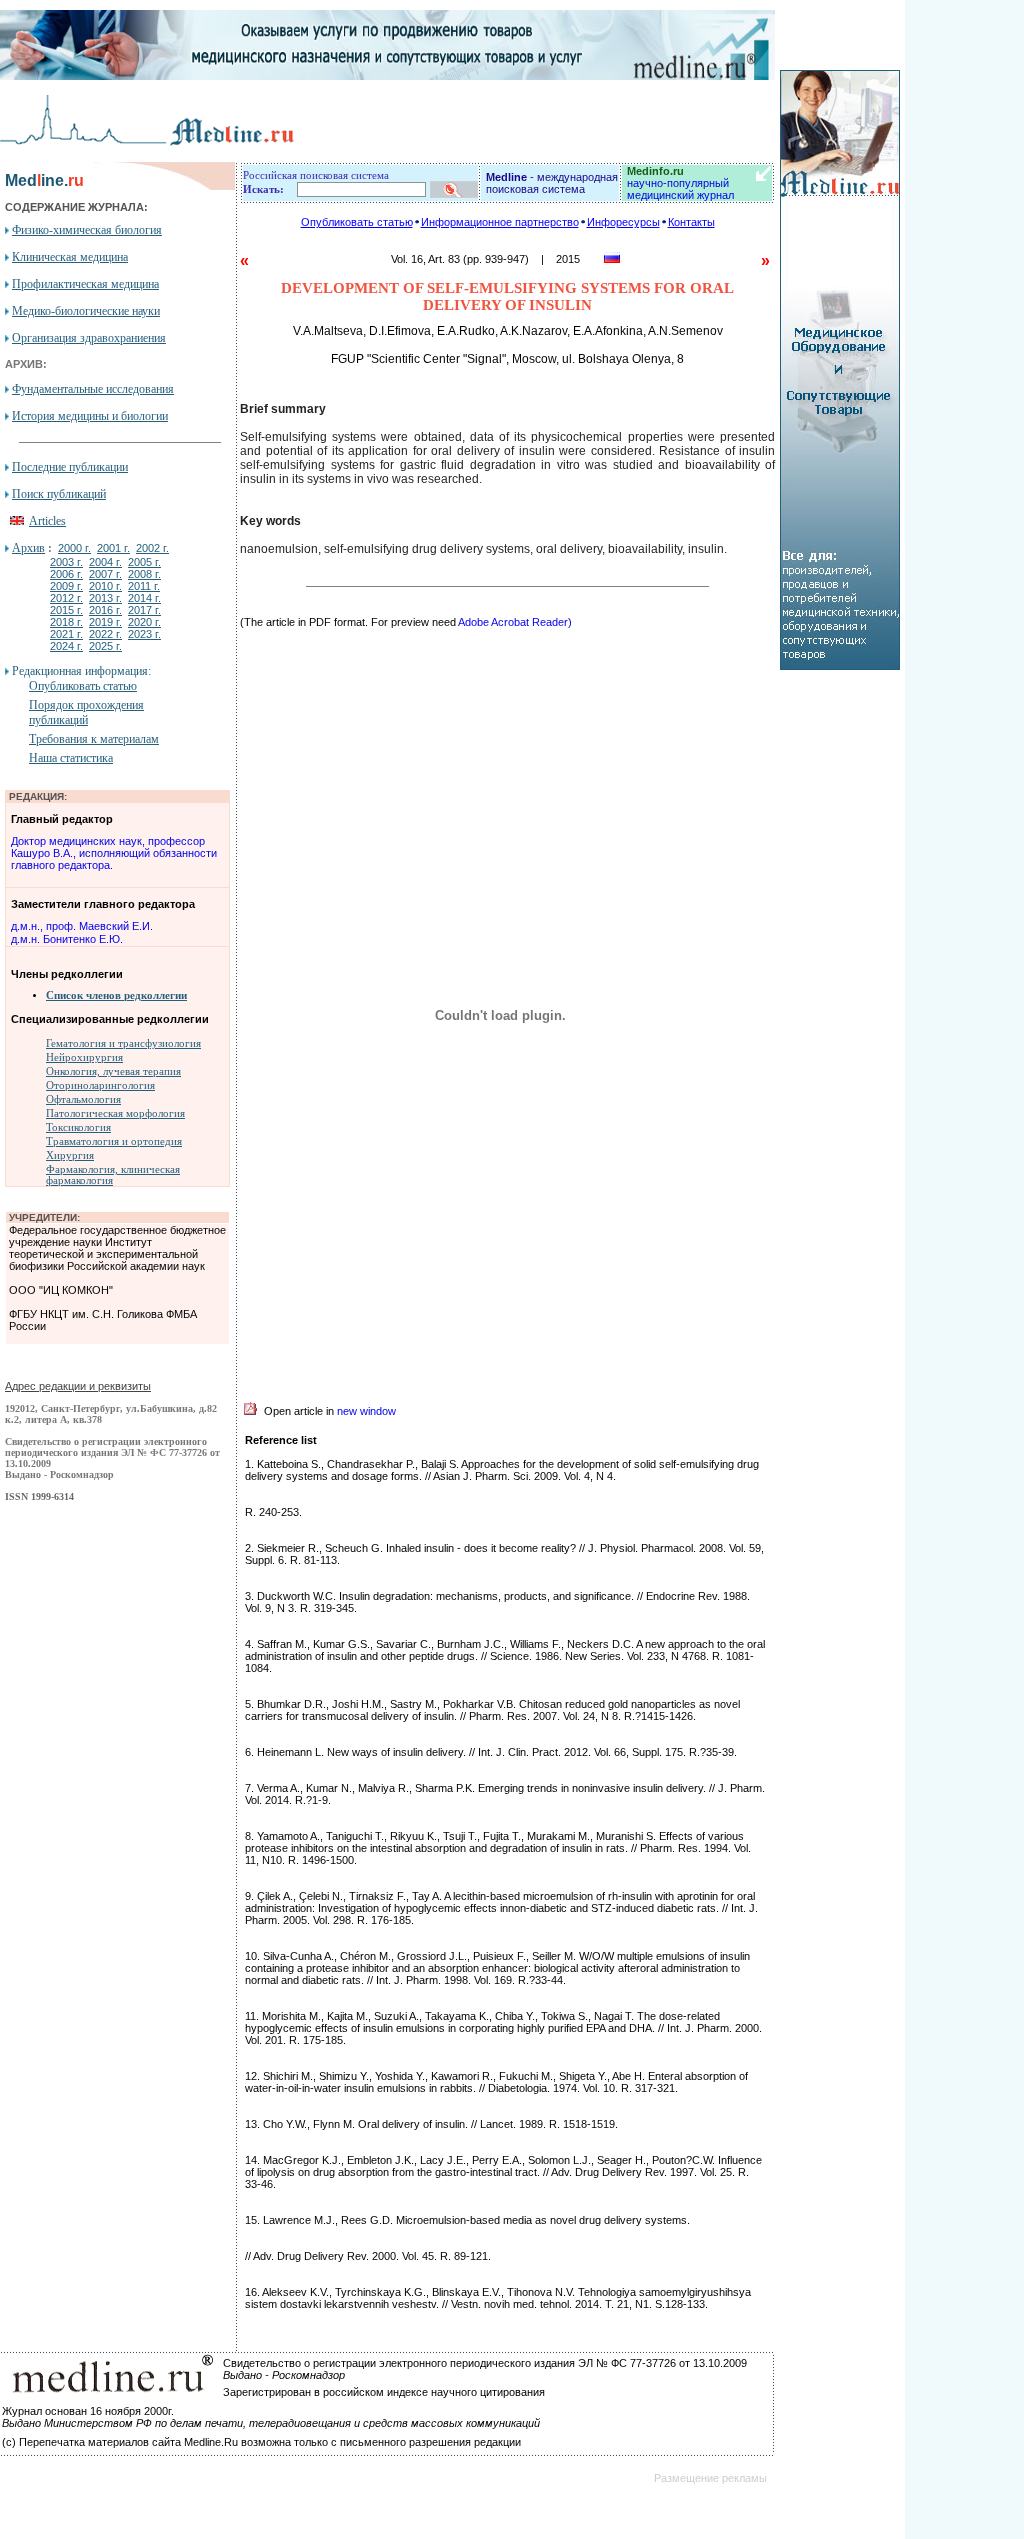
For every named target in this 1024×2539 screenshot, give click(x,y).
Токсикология (78, 1127)
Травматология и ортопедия (114, 1141)
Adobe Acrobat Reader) (515, 622)
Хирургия (70, 1155)
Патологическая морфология (115, 1113)
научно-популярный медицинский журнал (680, 183)
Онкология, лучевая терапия (113, 1071)
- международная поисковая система (552, 183)
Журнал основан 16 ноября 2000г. (88, 2411)
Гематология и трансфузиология (123, 1043)
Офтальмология (83, 1099)
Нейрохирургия (84, 1057)
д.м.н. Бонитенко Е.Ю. (67, 939)
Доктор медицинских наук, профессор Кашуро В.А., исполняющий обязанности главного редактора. (114, 853)
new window (366, 1411)
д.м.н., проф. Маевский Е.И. (82, 926)
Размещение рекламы (710, 2478)
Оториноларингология (100, 1085)
